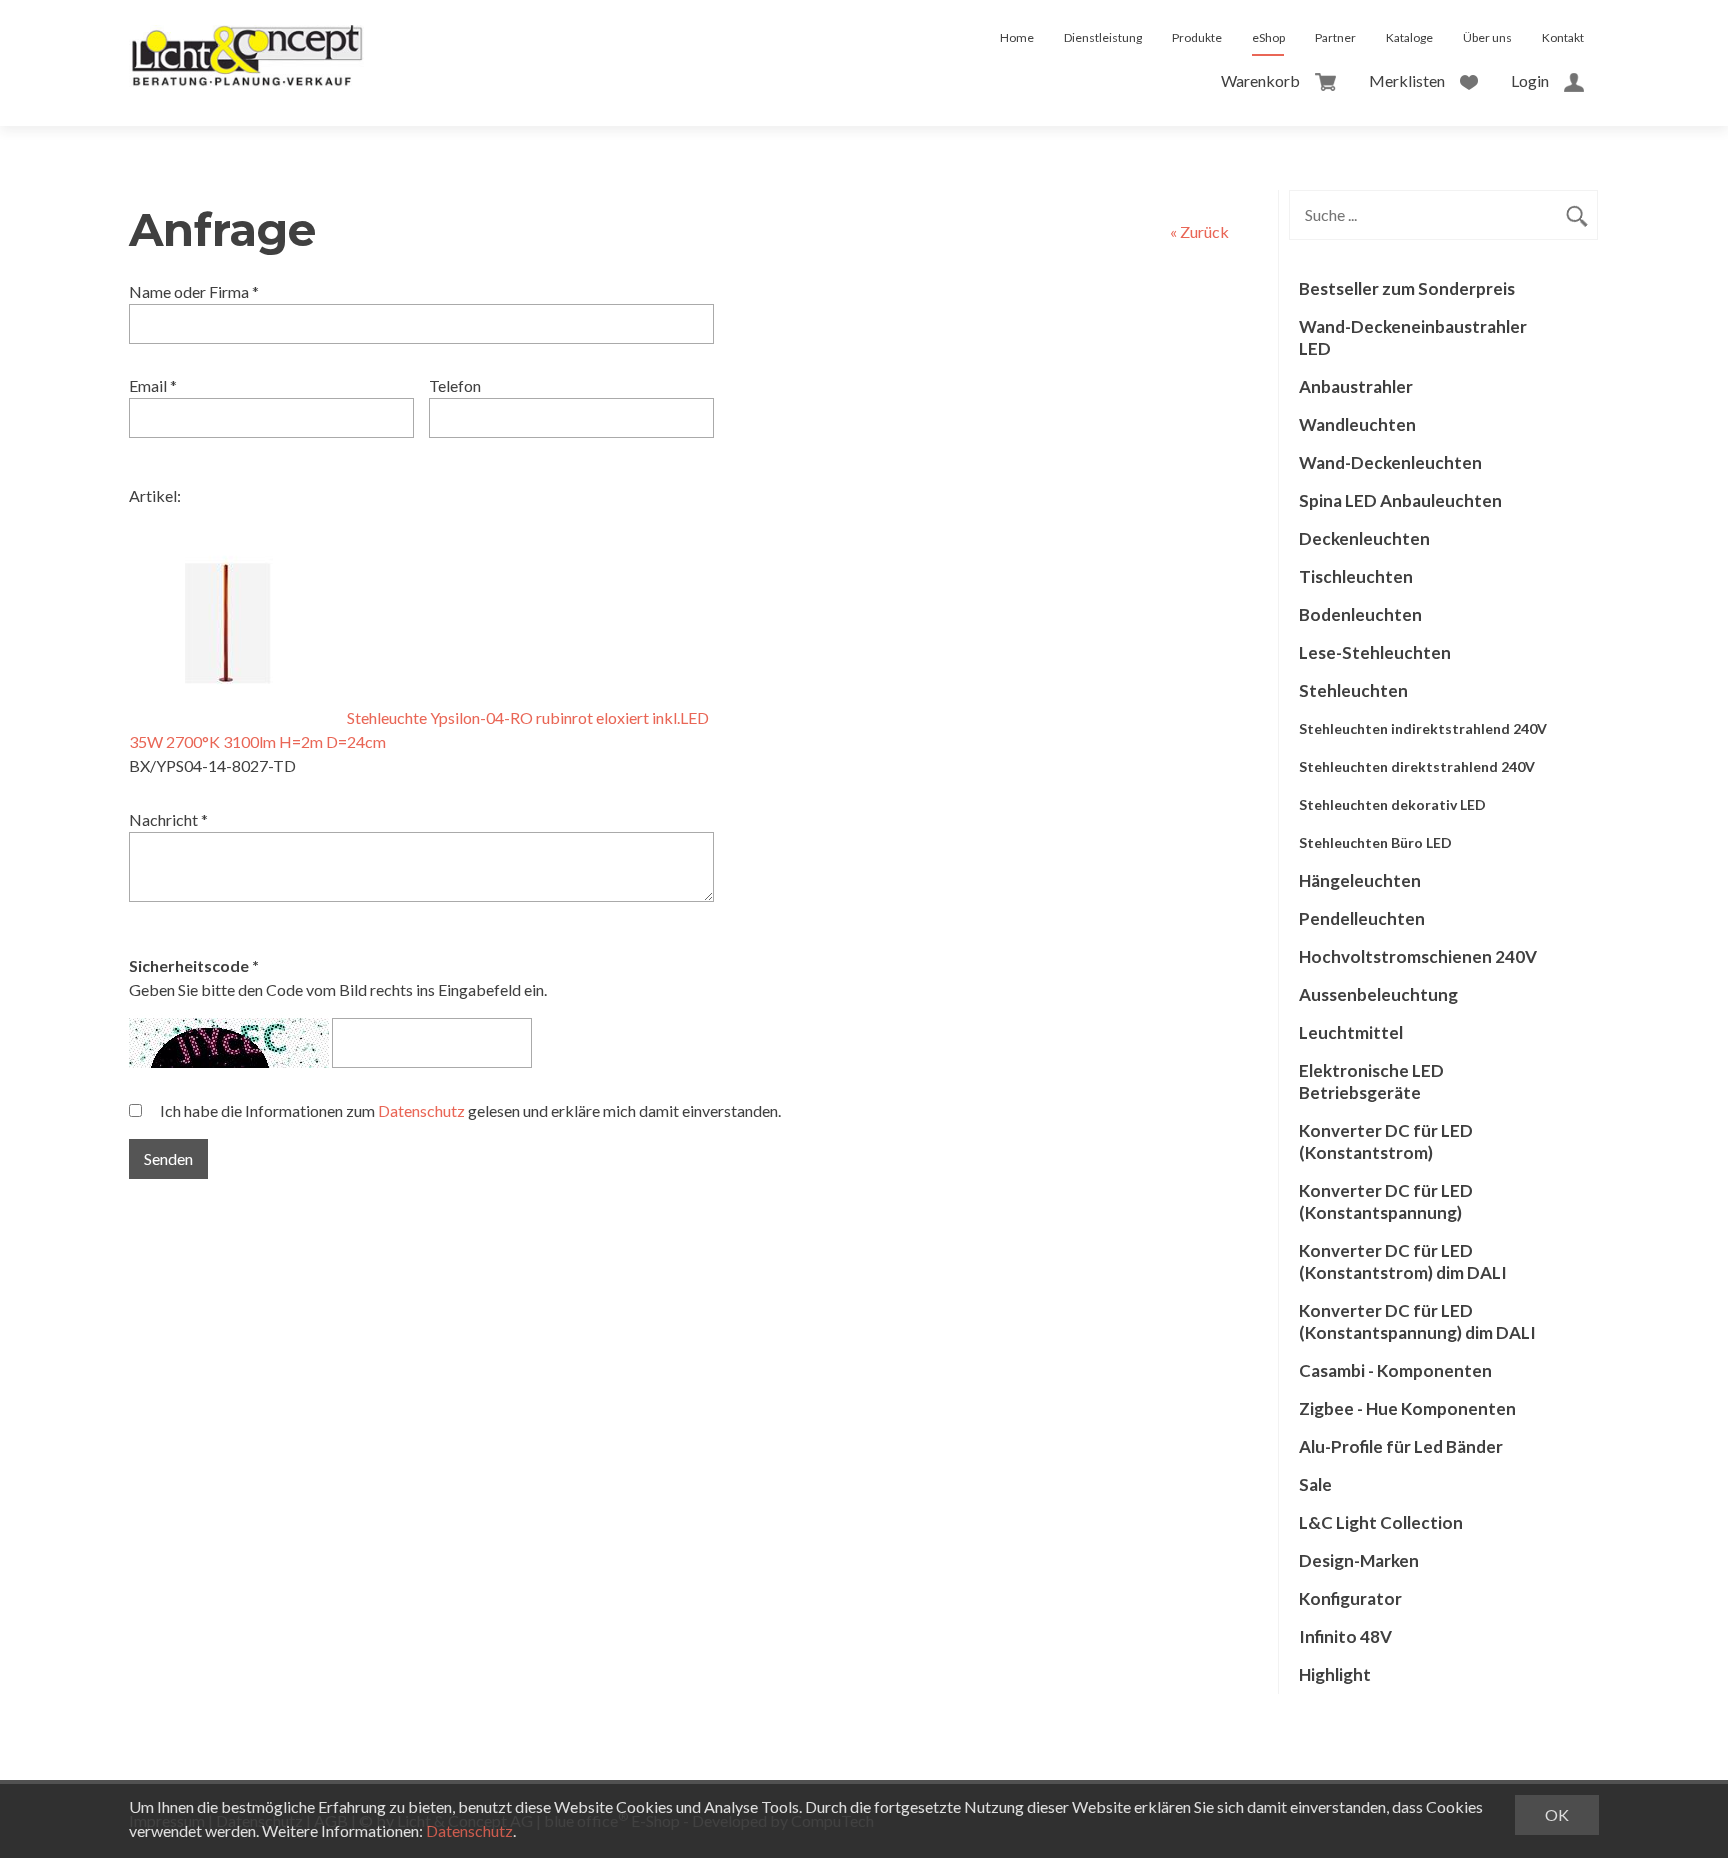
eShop (1268, 37)
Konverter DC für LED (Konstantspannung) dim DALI (1417, 1321)
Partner (1335, 37)
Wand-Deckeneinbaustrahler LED (1413, 337)
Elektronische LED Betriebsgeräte (1371, 1081)
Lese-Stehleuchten (1375, 652)
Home (1017, 37)
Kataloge (1409, 37)
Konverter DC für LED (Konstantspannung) (1386, 1201)
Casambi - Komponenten (1395, 1370)
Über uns (1487, 37)
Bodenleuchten (1360, 614)
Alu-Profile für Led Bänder (1401, 1446)
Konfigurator (1350, 1598)
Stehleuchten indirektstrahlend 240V (1423, 728)
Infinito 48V (1345, 1636)
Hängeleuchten (1360, 880)
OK (1557, 1814)
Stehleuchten (1353, 690)
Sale (1315, 1484)
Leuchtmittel (1351, 1032)
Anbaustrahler (1356, 386)
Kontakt (1563, 37)
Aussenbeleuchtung (1378, 994)
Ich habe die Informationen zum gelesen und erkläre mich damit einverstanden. (470, 1110)
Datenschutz (421, 1110)
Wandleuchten (1357, 424)
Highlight (1335, 1674)
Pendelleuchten (1362, 918)
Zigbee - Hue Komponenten (1407, 1408)
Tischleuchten (1356, 576)
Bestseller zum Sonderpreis (1407, 288)
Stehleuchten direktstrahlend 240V (1417, 766)
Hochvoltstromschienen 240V (1418, 956)
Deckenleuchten (1364, 538)
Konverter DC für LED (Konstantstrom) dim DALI (1403, 1261)
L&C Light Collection (1381, 1522)
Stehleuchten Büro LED (1375, 842)
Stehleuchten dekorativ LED (1392, 804)
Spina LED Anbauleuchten (1400, 500)
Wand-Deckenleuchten (1390, 462)
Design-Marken (1359, 1560)
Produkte (1197, 37)
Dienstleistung (1103, 37)
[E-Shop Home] (246, 38)
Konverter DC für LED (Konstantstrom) (1386, 1141)
